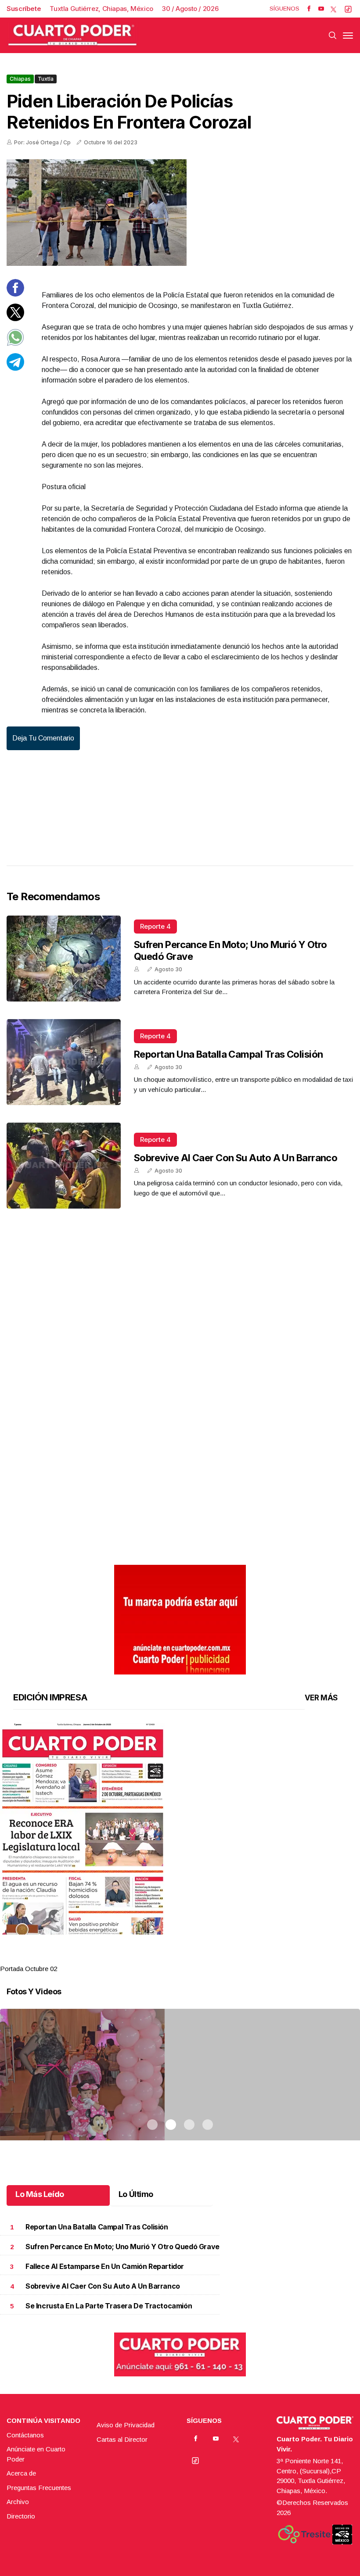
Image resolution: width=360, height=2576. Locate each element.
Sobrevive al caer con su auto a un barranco (236, 1158)
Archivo (18, 2502)
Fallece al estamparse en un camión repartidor (105, 2267)
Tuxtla (46, 79)
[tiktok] (348, 9)
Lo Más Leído (40, 2194)
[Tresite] (304, 2534)
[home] (72, 35)
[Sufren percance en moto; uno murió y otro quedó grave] (64, 959)
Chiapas (20, 79)
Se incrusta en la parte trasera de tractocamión (109, 2306)
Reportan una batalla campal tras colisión (228, 1054)
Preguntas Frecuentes (39, 2488)
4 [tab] (208, 1958)
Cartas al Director (122, 2439)
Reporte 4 (155, 926)
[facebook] (309, 9)
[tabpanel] (180, 1848)
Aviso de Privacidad (126, 2425)
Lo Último (136, 2194)
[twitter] (333, 9)
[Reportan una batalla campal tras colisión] (64, 1062)
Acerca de (21, 2473)
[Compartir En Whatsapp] (15, 344)
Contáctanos (25, 2435)
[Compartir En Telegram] (15, 368)
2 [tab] (171, 1958)
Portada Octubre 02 (29, 1969)
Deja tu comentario (43, 738)
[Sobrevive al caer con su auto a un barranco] (64, 1166)
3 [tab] (189, 1958)
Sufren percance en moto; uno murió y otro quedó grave (122, 2247)
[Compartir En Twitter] (15, 319)
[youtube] (321, 9)
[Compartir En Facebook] (15, 294)
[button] (180, 1829)
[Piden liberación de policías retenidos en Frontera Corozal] (180, 213)
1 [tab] (152, 1958)
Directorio (21, 2516)
